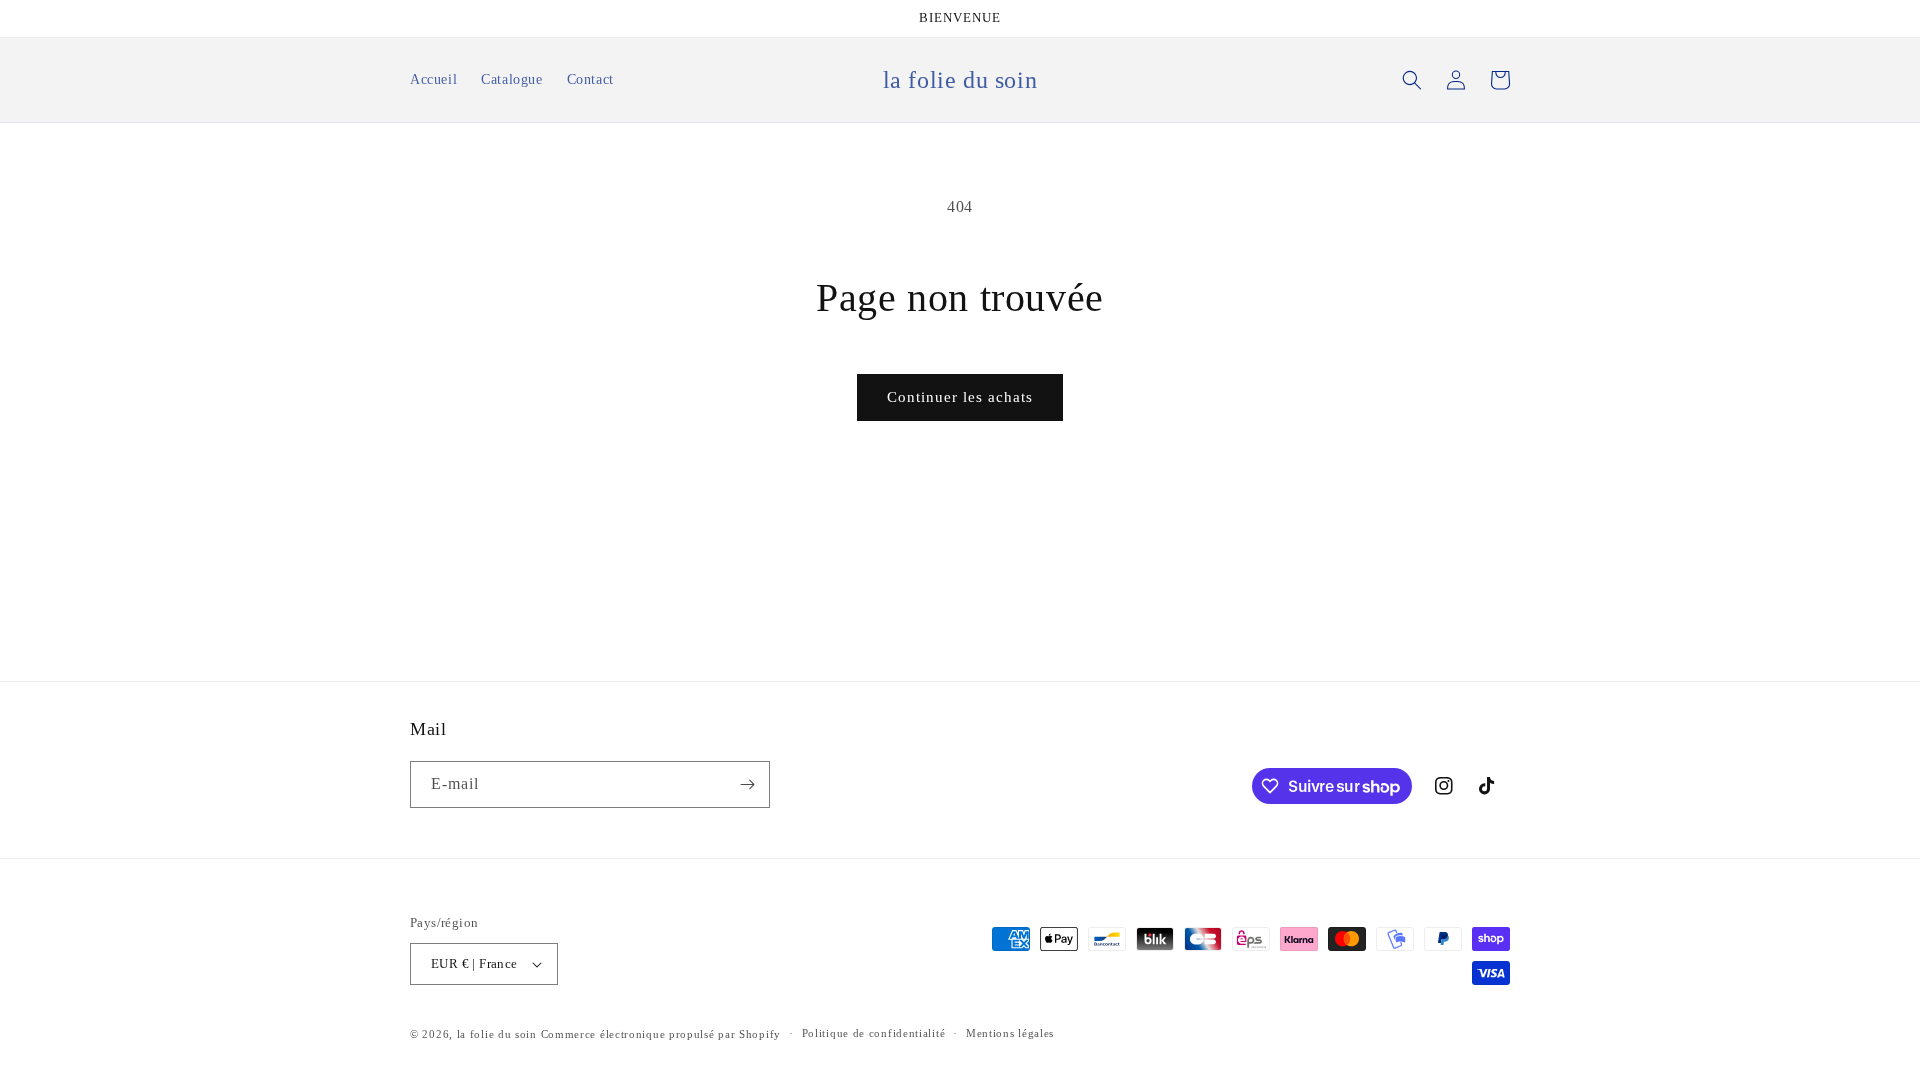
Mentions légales (1010, 1033)
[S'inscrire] (747, 784)
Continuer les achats (960, 397)
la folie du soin (497, 1034)
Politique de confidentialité (874, 1033)
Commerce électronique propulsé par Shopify (661, 1034)
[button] (1412, 80)
